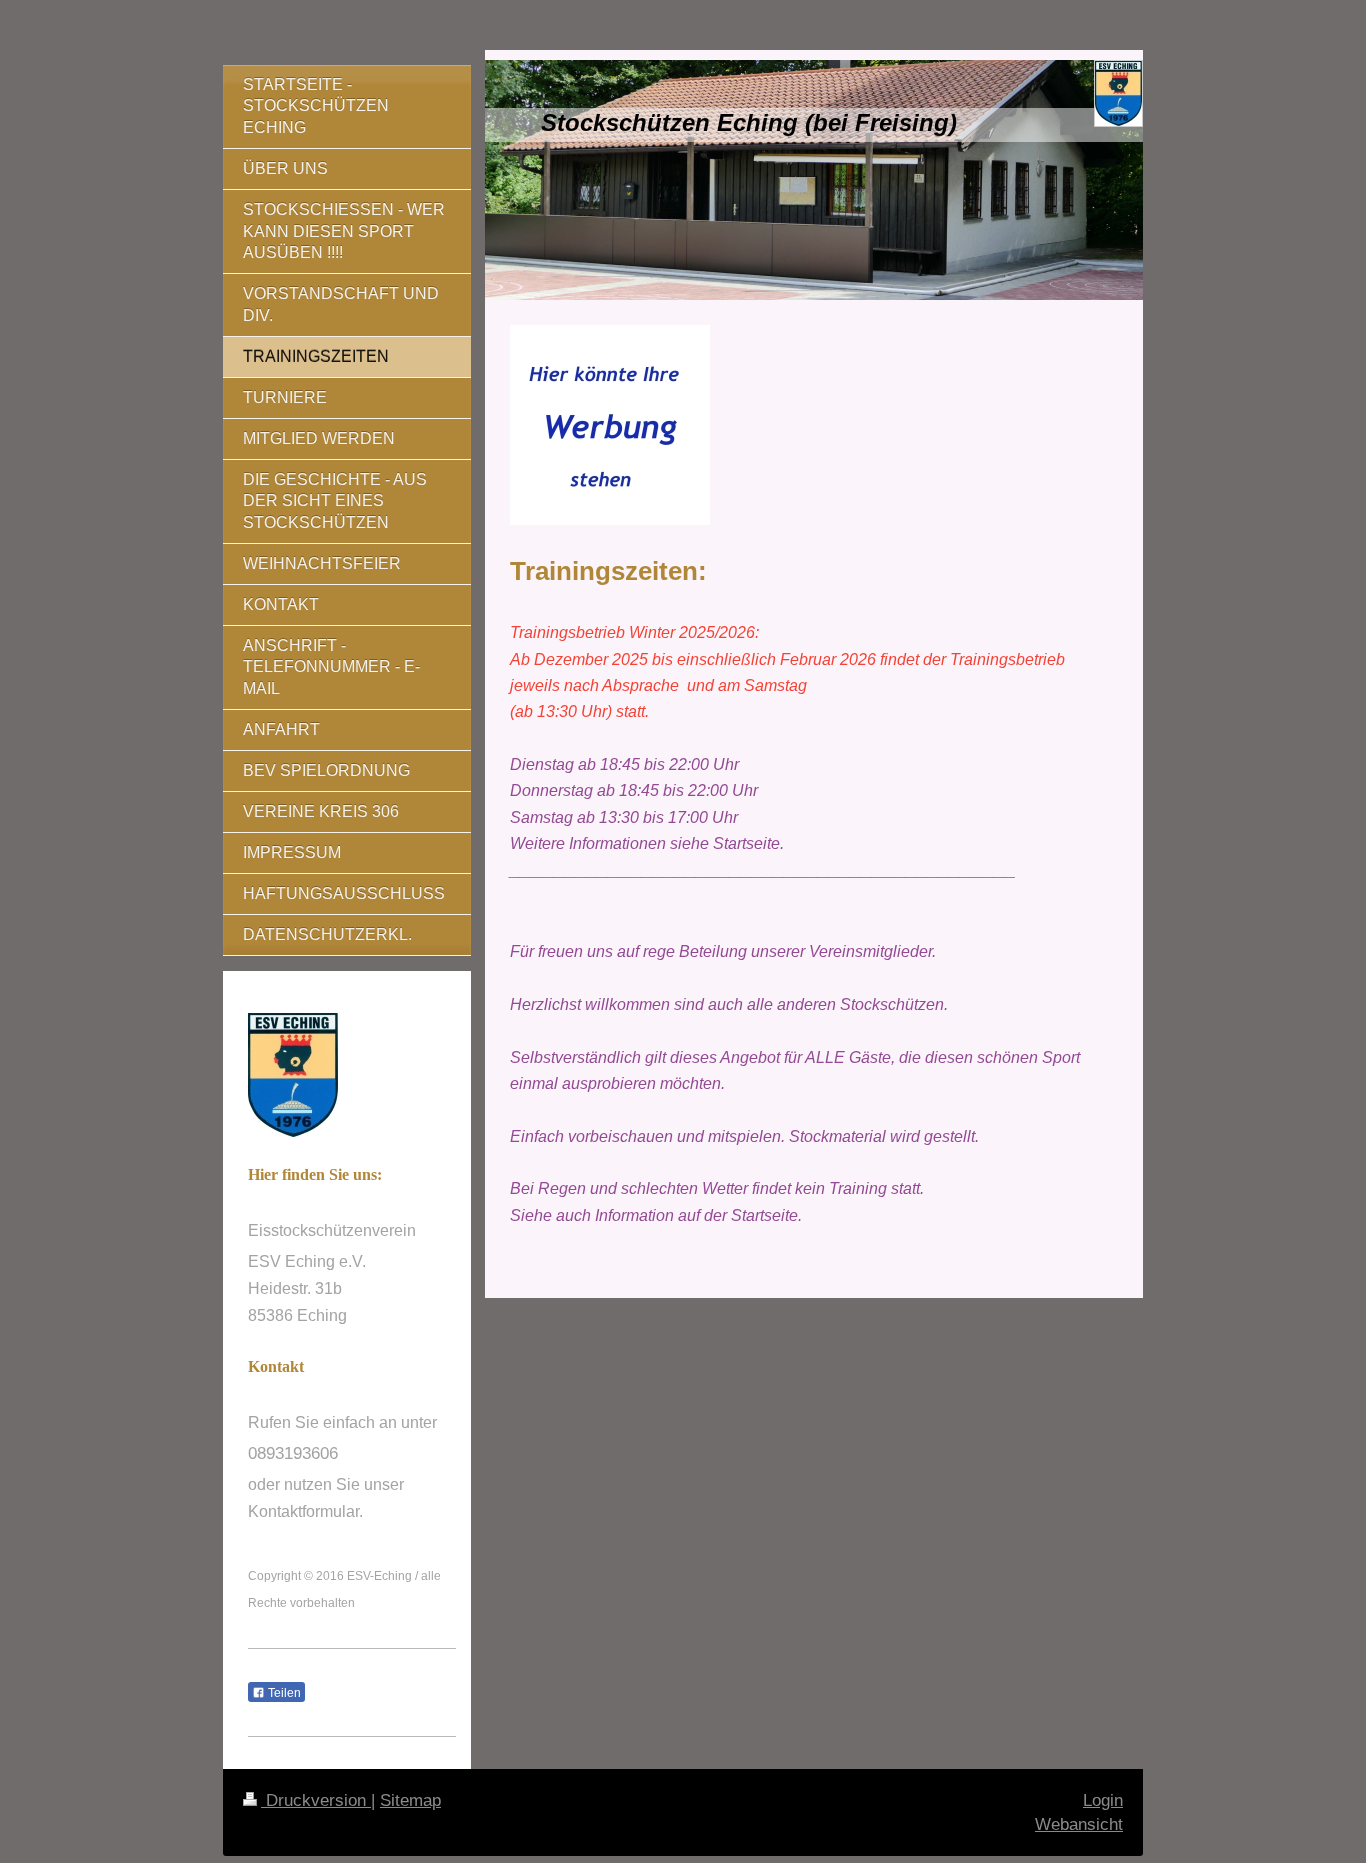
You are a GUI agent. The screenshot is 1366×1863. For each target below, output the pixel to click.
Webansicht (1079, 1824)
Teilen (283, 1693)
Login (1103, 1800)
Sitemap (410, 1800)
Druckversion (316, 1800)
